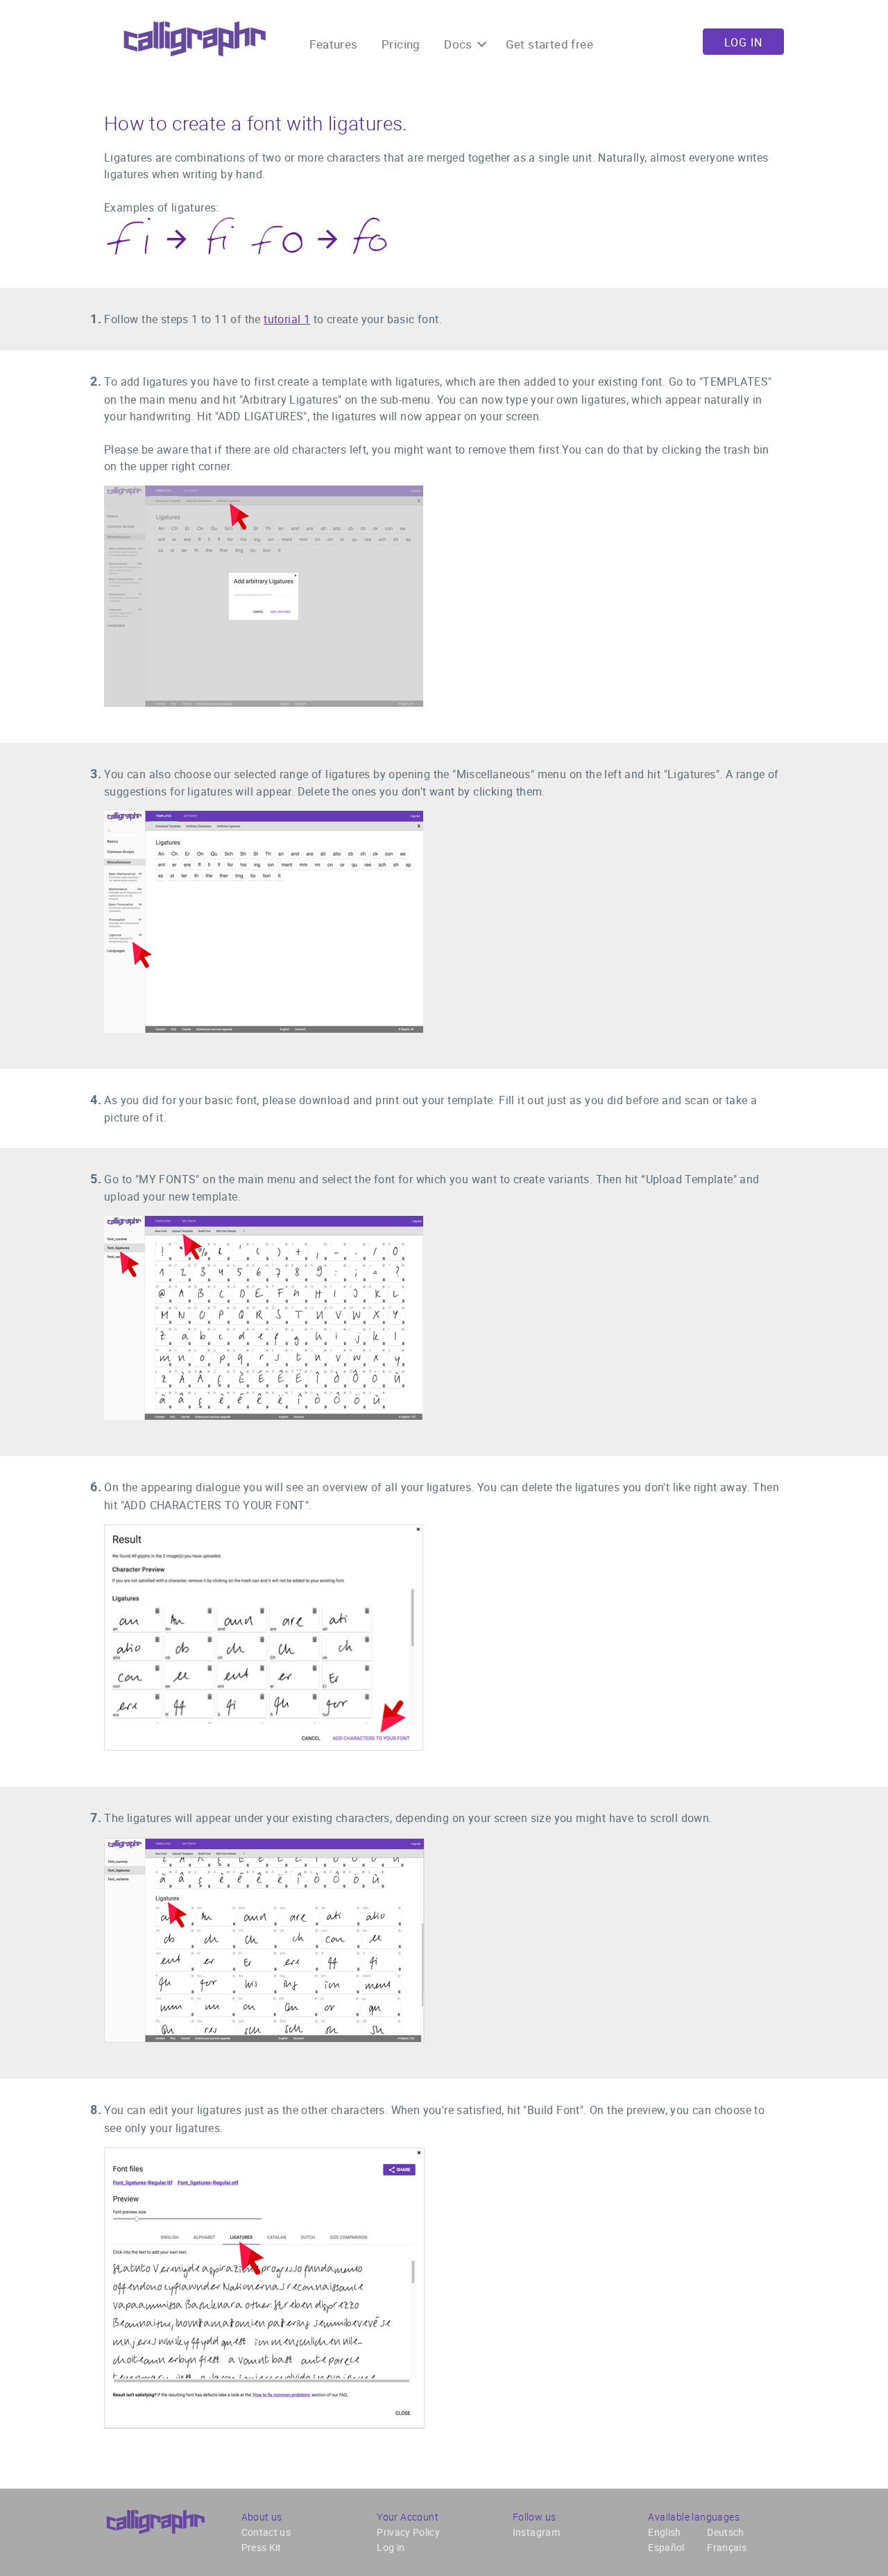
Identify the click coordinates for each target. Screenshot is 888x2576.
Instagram (536, 2532)
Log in (743, 42)
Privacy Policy (408, 2532)
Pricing (401, 44)
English (664, 2532)
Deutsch (725, 2532)
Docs (460, 44)
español (666, 2547)
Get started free (549, 44)
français (727, 2547)
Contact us (266, 2532)
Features (333, 44)
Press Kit (262, 2547)
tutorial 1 (287, 319)
